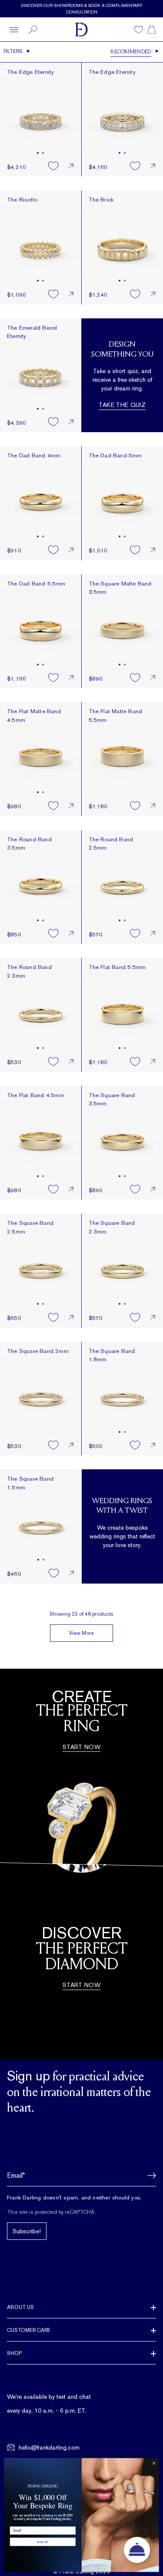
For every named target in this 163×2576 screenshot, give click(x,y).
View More (81, 1633)
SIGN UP (43, 2542)
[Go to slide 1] (38, 153)
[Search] (33, 30)
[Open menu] (14, 30)
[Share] (71, 166)
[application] (137, 2550)
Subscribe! (27, 2231)
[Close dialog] (154, 2463)
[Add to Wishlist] (53, 166)
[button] (149, 2176)
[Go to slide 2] (43, 153)
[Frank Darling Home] (81, 30)
